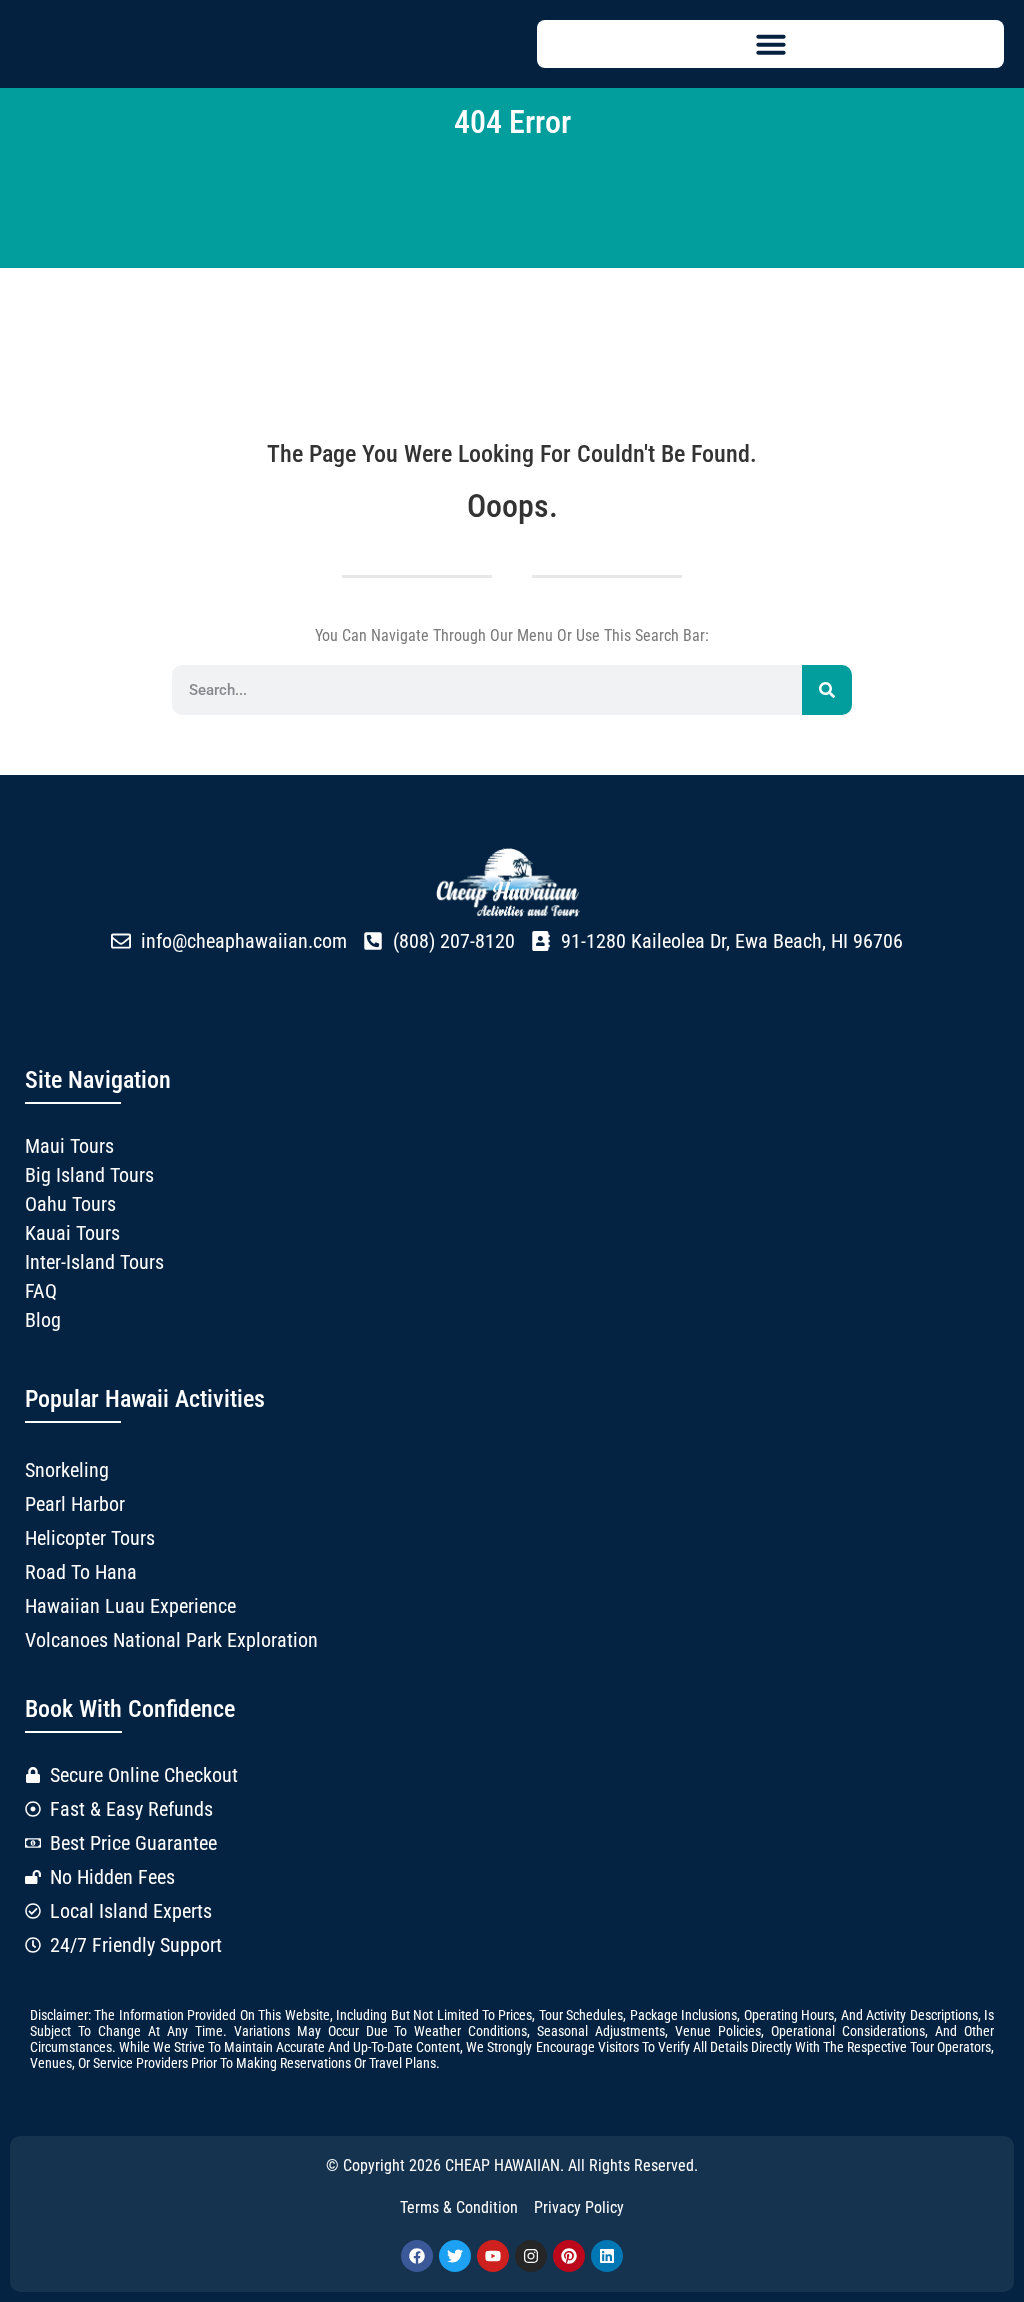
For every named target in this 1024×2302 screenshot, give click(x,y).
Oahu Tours (70, 1204)
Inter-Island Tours (94, 1262)
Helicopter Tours (90, 1538)
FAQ (41, 1291)
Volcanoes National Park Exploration (171, 1640)
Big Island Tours (89, 1175)
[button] (770, 44)
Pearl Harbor (75, 1504)
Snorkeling (67, 1470)
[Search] (827, 690)
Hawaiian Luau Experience (130, 1606)
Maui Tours (69, 1146)
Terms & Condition (459, 2207)
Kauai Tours (72, 1233)
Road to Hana (81, 1572)
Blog (43, 1320)
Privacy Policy (579, 2207)
